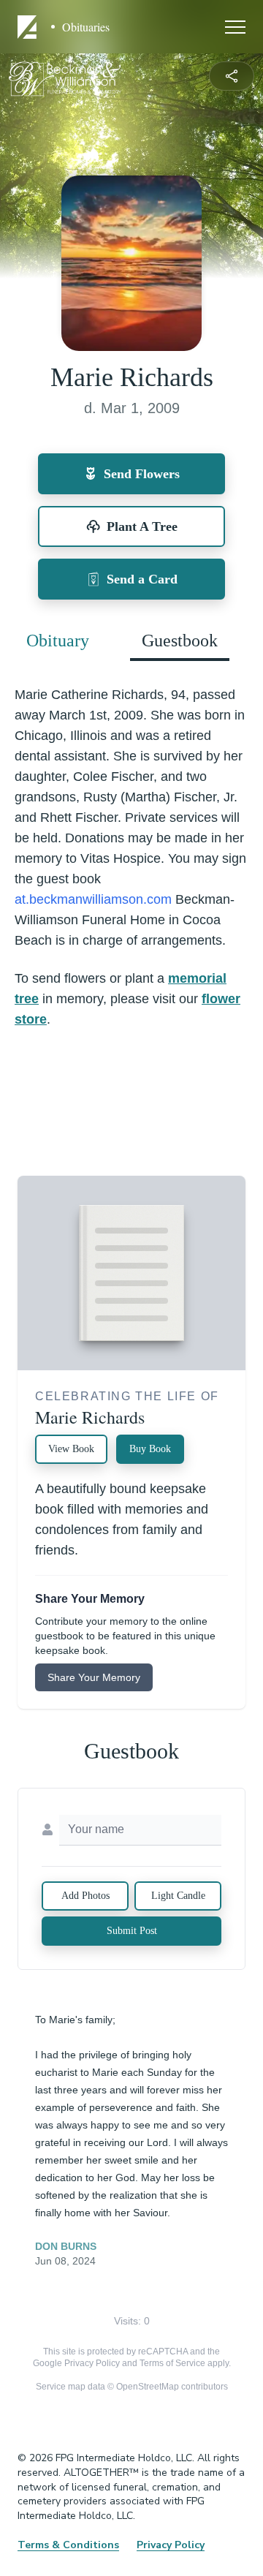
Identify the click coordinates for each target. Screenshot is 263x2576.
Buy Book (150, 1449)
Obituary (58, 641)
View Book (71, 1449)
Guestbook (180, 641)
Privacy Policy (92, 2363)
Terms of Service (172, 2363)
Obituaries (86, 27)
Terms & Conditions (68, 2545)
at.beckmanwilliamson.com (93, 899)
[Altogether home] (29, 27)
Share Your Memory (94, 1677)
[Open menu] (235, 27)
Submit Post (132, 1931)
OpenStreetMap (148, 2387)
